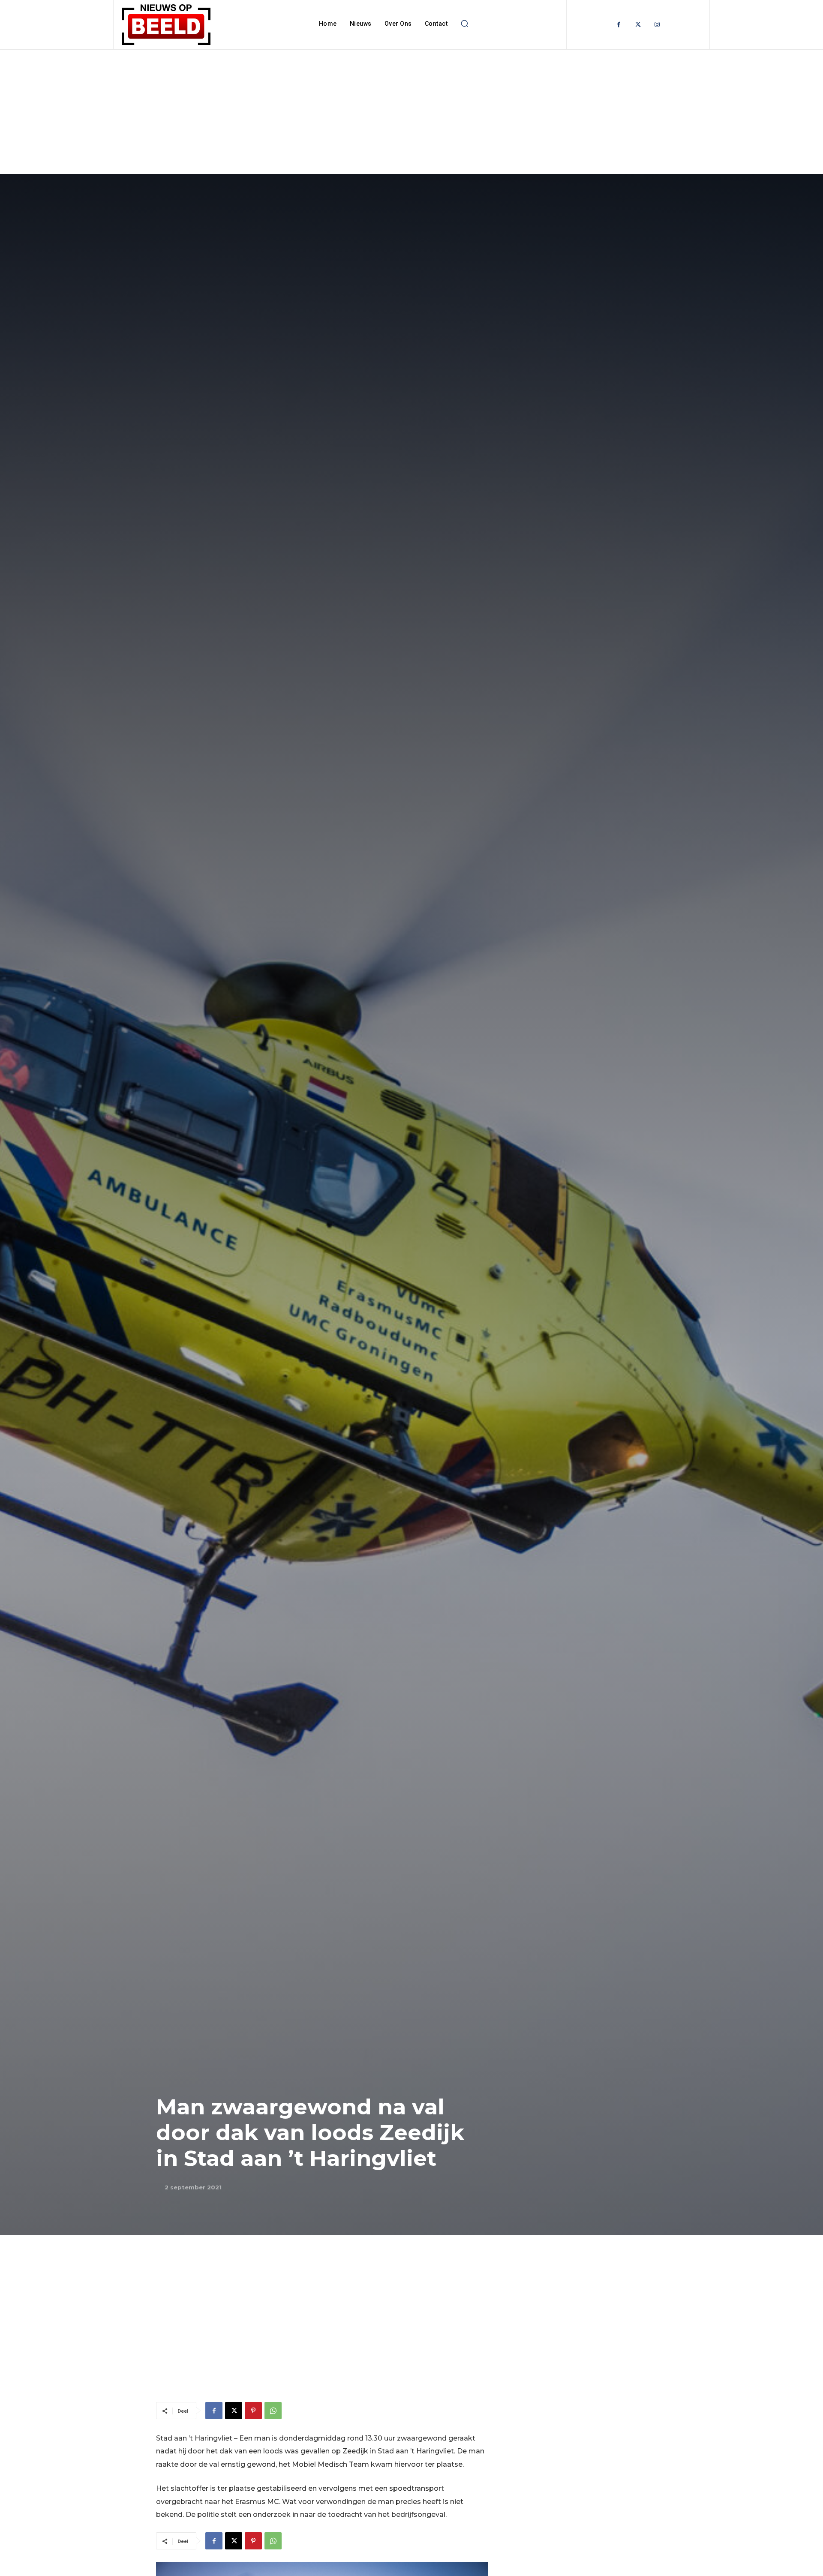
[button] (464, 24)
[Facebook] (619, 25)
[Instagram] (657, 25)
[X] (234, 2411)
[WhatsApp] (273, 2411)
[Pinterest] (253, 2411)
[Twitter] (638, 25)
